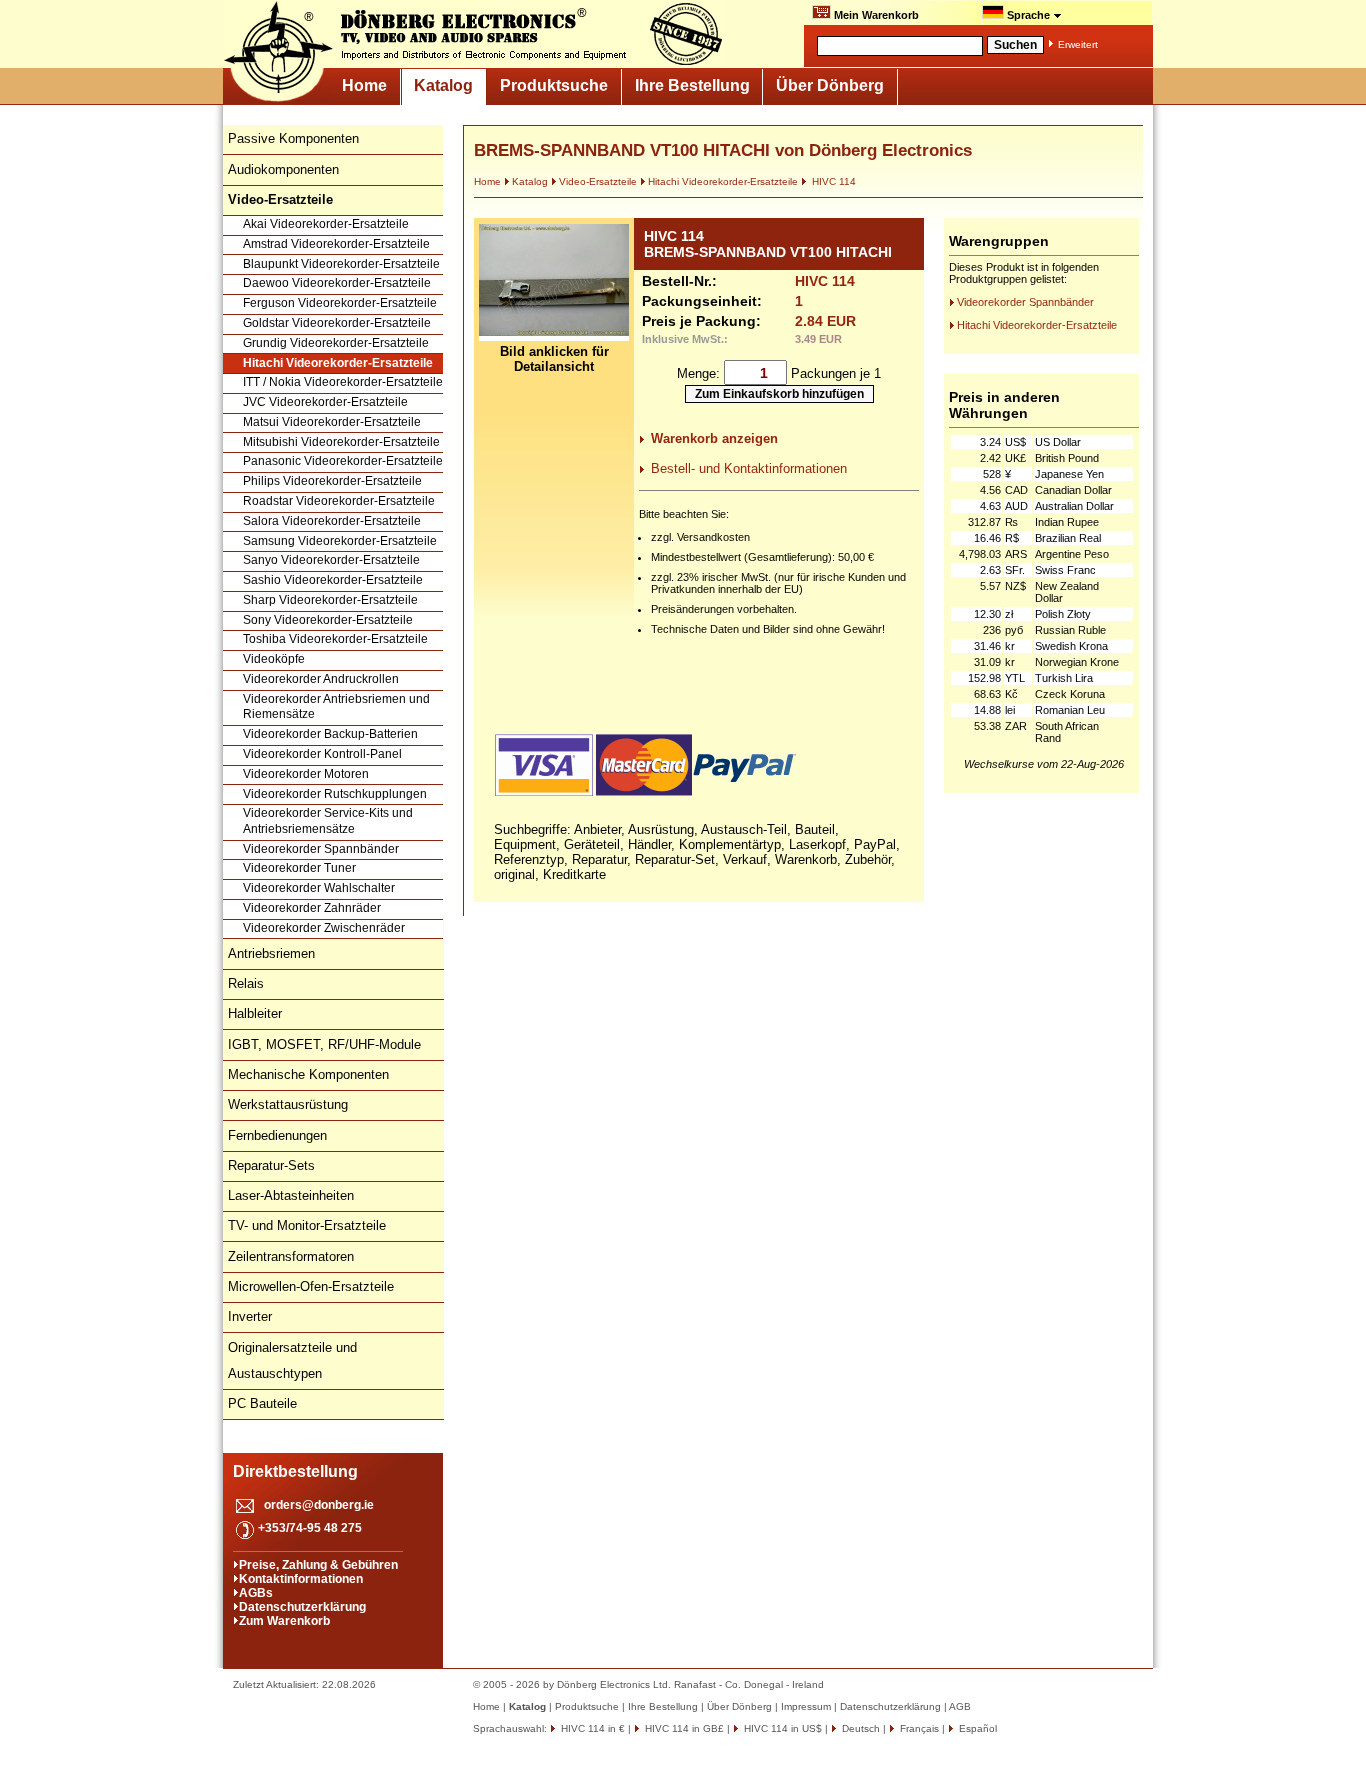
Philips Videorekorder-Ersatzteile (332, 481)
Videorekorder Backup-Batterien (330, 734)
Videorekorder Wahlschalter (319, 888)
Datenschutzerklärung (302, 1607)
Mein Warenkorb (875, 15)
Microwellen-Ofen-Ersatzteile (311, 1286)
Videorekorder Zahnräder (312, 908)
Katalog (443, 85)
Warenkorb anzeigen (714, 438)
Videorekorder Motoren (306, 774)
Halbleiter (255, 1013)
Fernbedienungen (277, 1135)
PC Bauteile (262, 1403)
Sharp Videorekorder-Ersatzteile (330, 600)
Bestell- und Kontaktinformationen (749, 468)
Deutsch (859, 1728)
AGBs (256, 1593)
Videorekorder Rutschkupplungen (335, 794)
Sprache (1028, 15)
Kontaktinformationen (301, 1579)
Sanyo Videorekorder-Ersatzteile (331, 560)
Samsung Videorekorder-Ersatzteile (340, 541)
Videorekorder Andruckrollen (321, 679)
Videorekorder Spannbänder (321, 849)
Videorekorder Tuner (299, 868)
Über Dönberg (830, 85)
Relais (246, 983)
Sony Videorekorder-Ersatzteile (328, 620)
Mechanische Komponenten (308, 1074)
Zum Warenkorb (284, 1621)
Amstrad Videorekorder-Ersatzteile (336, 244)
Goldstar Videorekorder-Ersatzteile (337, 323)
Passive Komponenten (293, 138)
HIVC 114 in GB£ (683, 1728)
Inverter (250, 1316)
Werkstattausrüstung (288, 1104)
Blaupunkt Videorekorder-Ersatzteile (341, 264)
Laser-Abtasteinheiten (291, 1195)
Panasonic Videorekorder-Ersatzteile (343, 461)
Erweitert (1078, 44)
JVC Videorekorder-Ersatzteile (325, 402)
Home (364, 85)
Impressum (806, 1706)
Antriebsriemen (271, 953)
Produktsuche (554, 85)
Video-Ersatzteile (598, 181)
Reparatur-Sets (271, 1165)
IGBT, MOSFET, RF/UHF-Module (324, 1044)
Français (918, 1728)
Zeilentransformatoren (291, 1256)
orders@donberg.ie (319, 1505)
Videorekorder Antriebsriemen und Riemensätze (336, 707)
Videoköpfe (274, 659)
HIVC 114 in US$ (781, 1728)
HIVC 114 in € (591, 1728)
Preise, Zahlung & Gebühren (318, 1565)
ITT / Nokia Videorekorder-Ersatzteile (343, 382)
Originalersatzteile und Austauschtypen (292, 1360)
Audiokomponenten (283, 169)
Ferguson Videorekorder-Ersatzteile (340, 303)
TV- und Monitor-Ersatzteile (307, 1225)
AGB (960, 1706)
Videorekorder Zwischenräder (324, 928)
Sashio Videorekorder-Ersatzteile (333, 580)
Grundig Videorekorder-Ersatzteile (336, 343)
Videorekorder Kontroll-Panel (322, 754)
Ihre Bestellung (692, 85)
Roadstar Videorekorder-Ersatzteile (339, 501)
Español (976, 1728)
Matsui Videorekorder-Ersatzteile (332, 422)
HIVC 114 (832, 181)
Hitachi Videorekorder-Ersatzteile (338, 363)
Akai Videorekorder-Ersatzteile (326, 224)
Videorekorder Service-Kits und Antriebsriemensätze (328, 821)
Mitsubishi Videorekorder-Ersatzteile (341, 442)
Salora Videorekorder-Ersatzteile (332, 521)
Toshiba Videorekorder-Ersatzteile (335, 639)
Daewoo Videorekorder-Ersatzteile (337, 283)
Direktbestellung (295, 1471)
